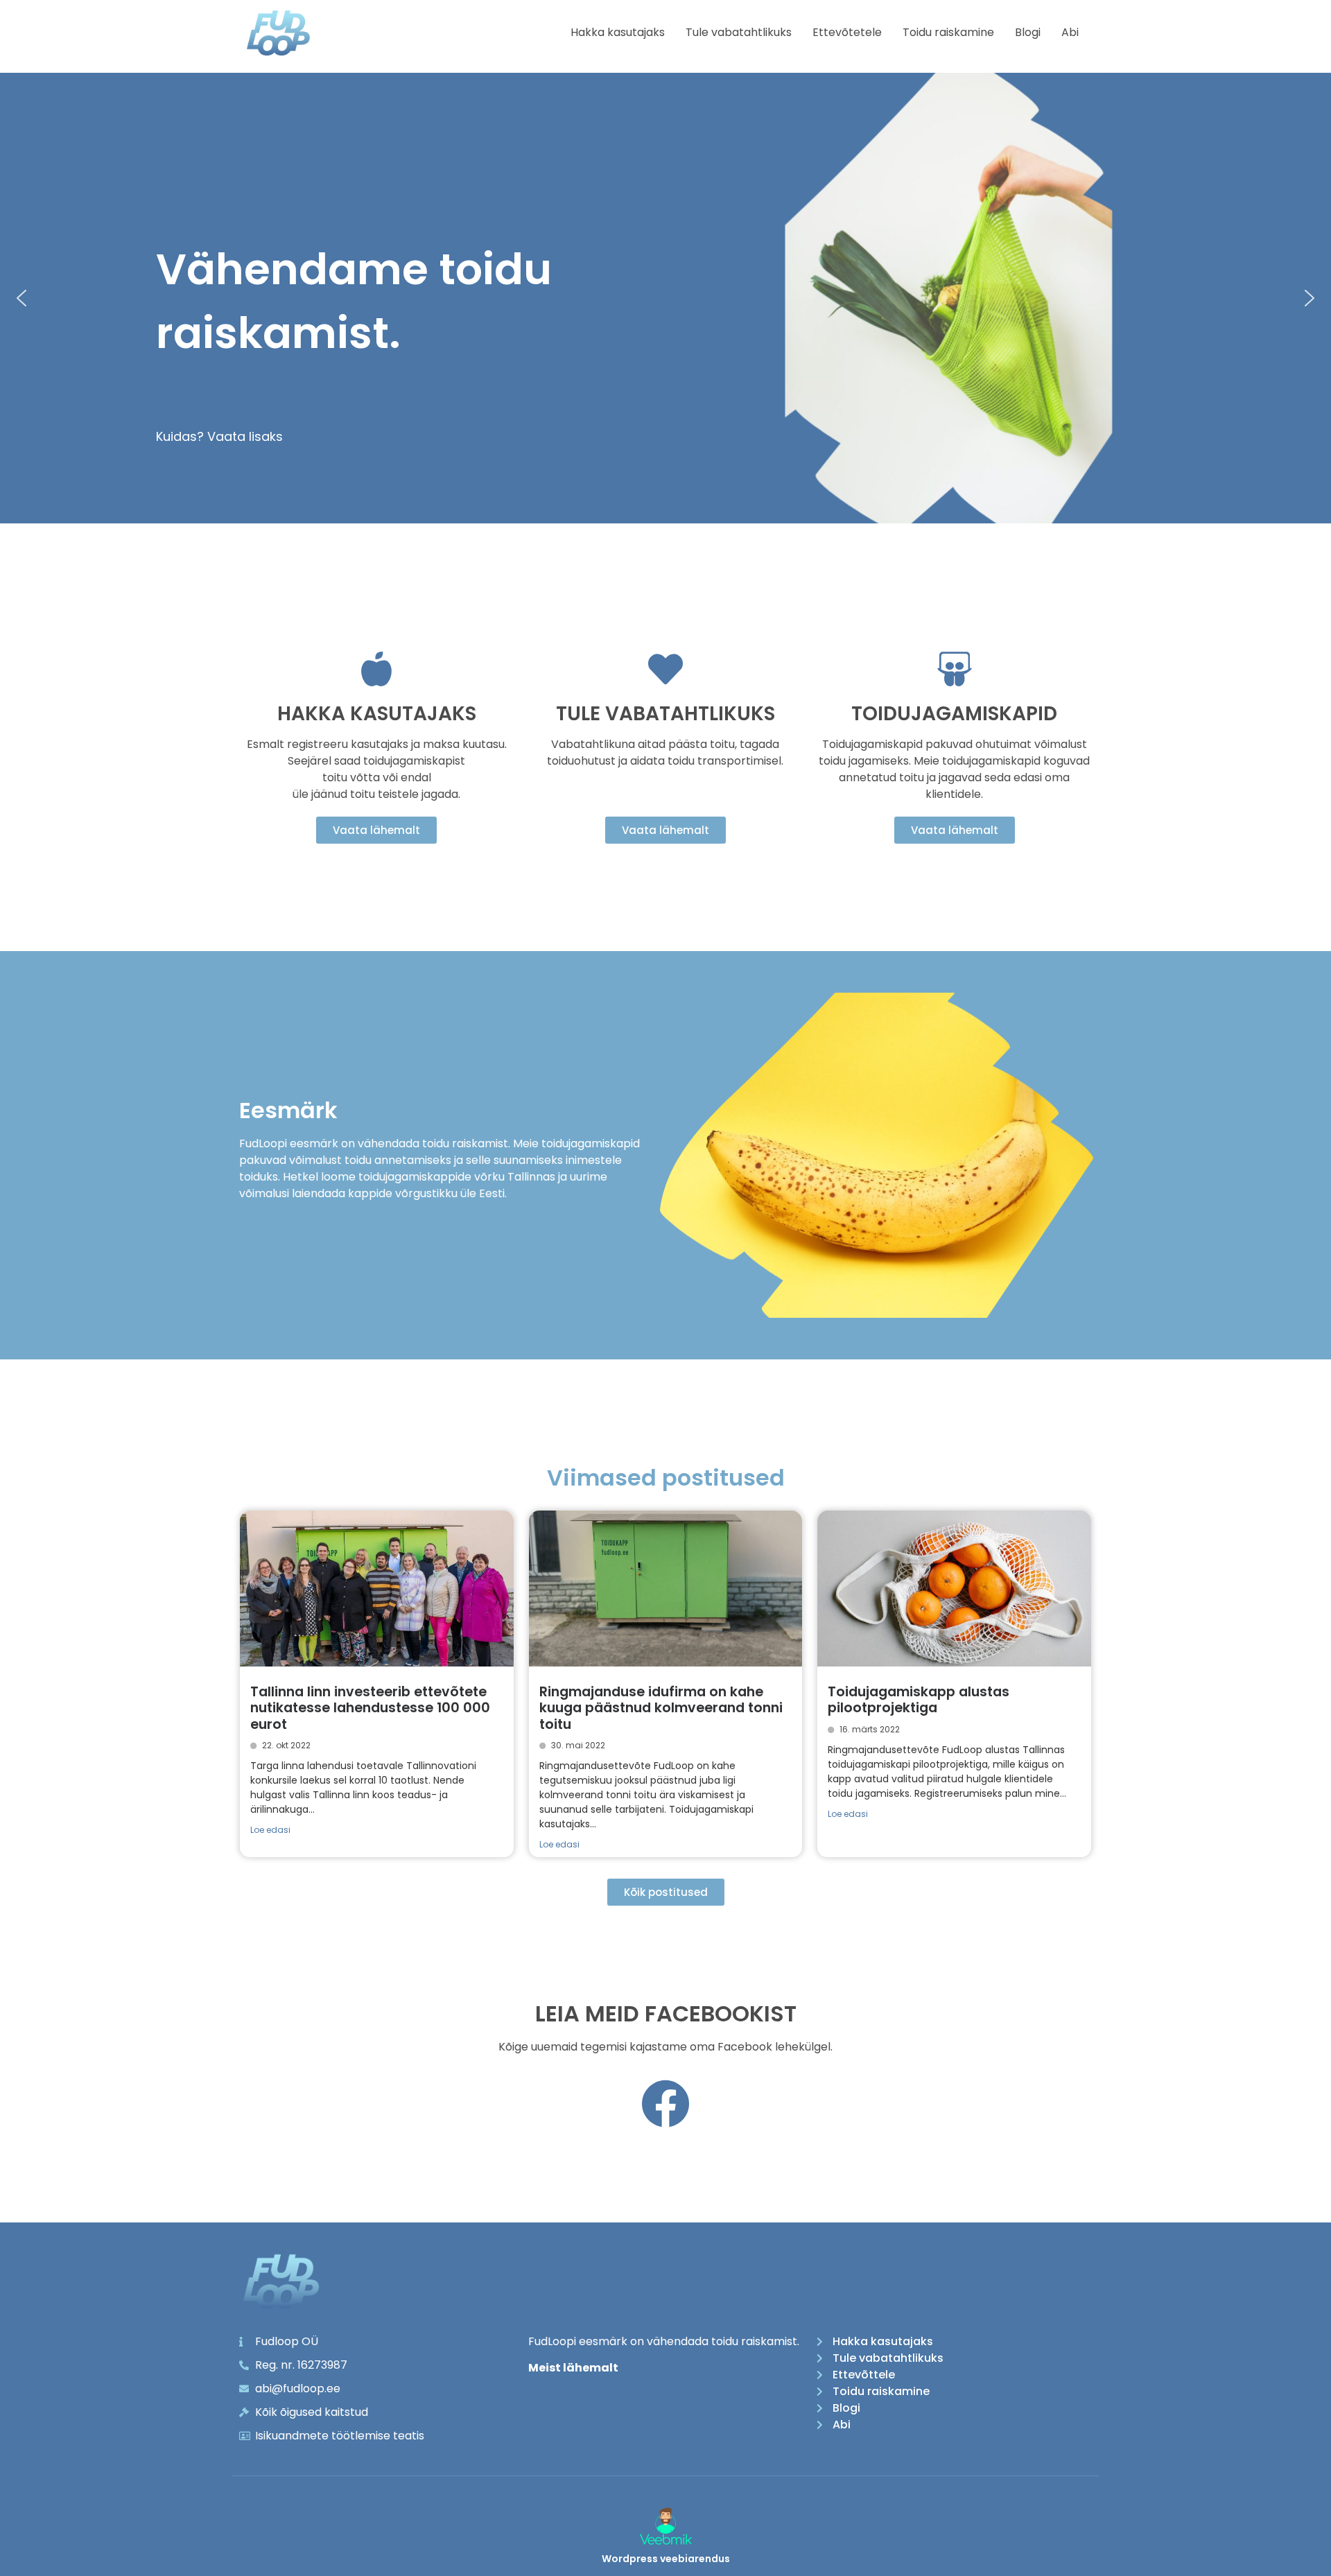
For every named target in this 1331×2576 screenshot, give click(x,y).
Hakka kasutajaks (618, 32)
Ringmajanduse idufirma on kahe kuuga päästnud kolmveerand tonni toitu (661, 1708)
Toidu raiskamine (948, 32)
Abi (1070, 32)
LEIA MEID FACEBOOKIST (666, 2013)
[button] (21, 298)
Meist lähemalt (573, 2368)
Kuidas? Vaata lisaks (219, 436)
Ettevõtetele (847, 32)
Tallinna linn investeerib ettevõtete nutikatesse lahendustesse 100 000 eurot (370, 1708)
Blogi (1028, 32)
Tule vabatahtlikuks (739, 32)
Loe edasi (270, 1830)
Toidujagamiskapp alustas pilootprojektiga (919, 1700)
